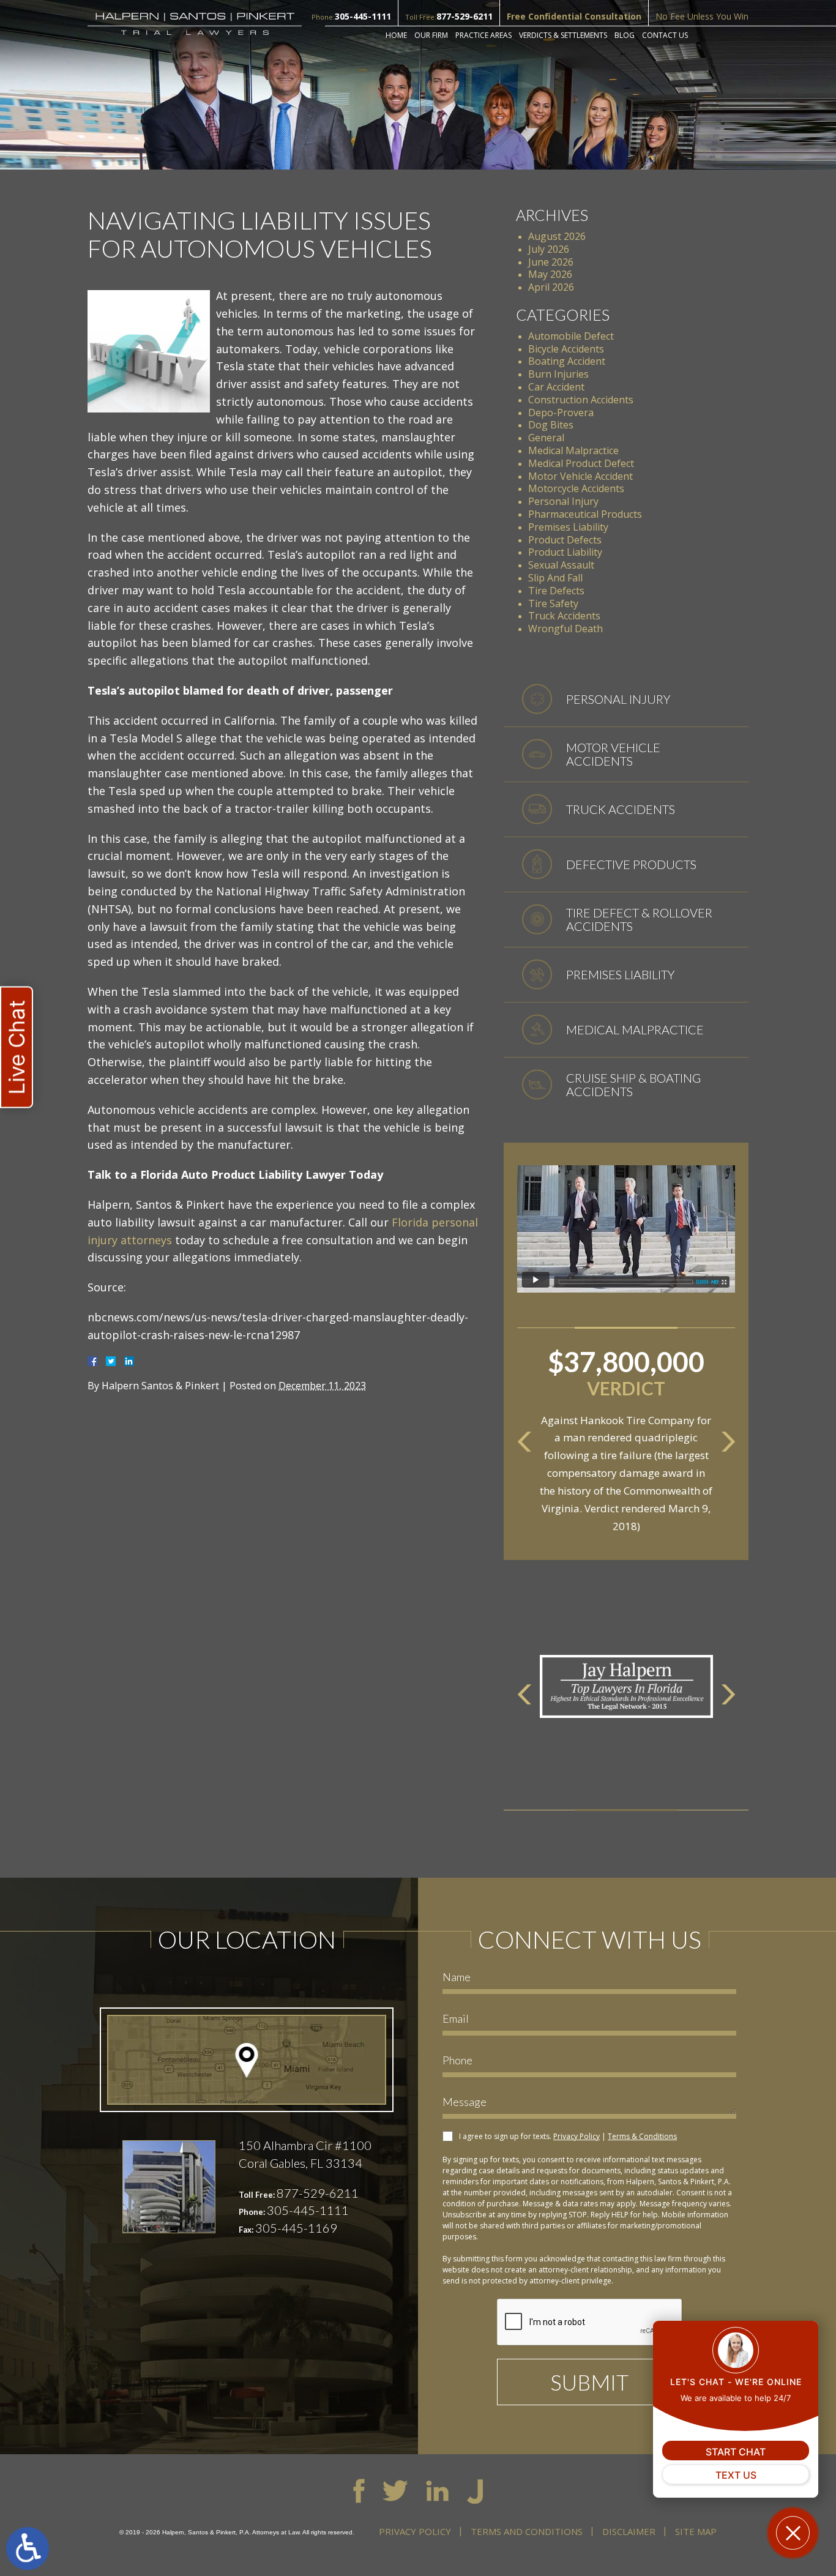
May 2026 (550, 274)
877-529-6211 (465, 16)
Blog (625, 35)
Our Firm (431, 35)
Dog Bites (551, 425)
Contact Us (665, 35)
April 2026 (551, 287)
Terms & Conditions (642, 2136)
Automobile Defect (571, 336)
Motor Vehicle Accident (580, 476)
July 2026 (549, 249)
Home (396, 35)
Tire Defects (556, 591)
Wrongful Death (565, 629)
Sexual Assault (561, 565)
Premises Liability (568, 527)
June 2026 (551, 262)
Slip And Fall (555, 578)
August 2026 (557, 236)
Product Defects (565, 540)
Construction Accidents (581, 400)
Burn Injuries (558, 374)
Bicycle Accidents (566, 349)
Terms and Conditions (527, 2531)
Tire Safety (553, 603)
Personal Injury (563, 501)
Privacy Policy (577, 2136)
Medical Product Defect (581, 463)
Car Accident (556, 387)
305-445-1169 (296, 2228)
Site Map (696, 2531)
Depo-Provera (561, 413)
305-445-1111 (363, 16)
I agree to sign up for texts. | (568, 2136)
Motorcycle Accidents (576, 488)
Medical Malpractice (573, 450)
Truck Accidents (564, 616)
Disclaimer (629, 2531)
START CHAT (736, 2452)
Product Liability (565, 552)
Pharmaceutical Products (585, 514)
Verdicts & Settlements (563, 35)
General (546, 438)
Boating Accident (567, 361)
